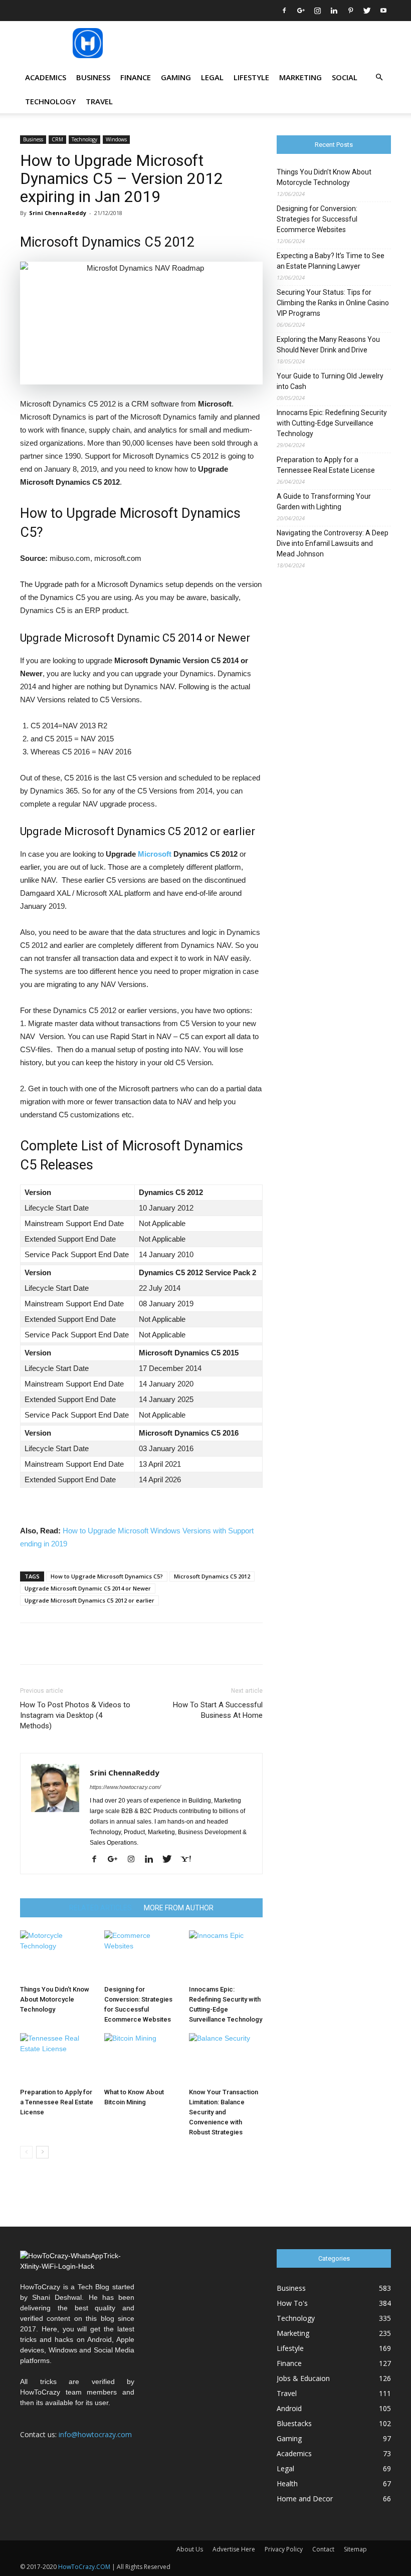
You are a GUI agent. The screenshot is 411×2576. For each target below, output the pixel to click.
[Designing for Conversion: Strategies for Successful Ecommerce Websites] (141, 1956)
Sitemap (355, 2549)
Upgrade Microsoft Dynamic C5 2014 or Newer (88, 1588)
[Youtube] (383, 11)
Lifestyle (251, 77)
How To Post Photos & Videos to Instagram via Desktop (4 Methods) (75, 1715)
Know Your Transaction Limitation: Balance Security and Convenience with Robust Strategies (224, 2112)
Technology (50, 101)
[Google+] (301, 11)
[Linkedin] (334, 11)
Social (345, 77)
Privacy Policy (284, 2549)
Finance (136, 77)
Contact (323, 2549)
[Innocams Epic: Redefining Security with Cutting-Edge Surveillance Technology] (226, 1956)
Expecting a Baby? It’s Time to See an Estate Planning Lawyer (331, 261)
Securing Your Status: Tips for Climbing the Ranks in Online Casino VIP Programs (333, 303)
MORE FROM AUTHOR (179, 1908)
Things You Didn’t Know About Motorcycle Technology (55, 1999)
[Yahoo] (189, 1860)
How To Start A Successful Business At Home (218, 1710)
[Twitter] (367, 11)
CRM (57, 139)
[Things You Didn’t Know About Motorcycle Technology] (57, 1956)
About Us (190, 2549)
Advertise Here (234, 2549)
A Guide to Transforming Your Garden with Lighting (324, 502)
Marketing (300, 77)
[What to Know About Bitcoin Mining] (141, 2058)
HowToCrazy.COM (84, 2567)
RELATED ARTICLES (100, 1908)
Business (93, 77)
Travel (99, 101)
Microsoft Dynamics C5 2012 (212, 1576)
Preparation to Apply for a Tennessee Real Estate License (57, 2102)
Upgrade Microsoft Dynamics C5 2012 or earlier (89, 1600)
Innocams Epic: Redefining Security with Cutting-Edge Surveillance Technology (332, 423)
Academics (46, 77)
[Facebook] (284, 11)
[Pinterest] (350, 11)
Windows (116, 139)
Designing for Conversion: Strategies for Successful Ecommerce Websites (317, 219)
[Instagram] (317, 11)
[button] (379, 77)
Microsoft (155, 854)
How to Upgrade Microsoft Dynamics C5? (107, 1576)
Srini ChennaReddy (58, 213)
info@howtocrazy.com (95, 2434)
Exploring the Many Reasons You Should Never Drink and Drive (328, 345)
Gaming (176, 77)
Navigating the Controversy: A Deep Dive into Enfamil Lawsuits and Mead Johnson (333, 543)
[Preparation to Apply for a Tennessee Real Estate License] (57, 2058)
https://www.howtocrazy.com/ (125, 1787)
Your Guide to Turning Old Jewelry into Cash (330, 381)
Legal (212, 77)
